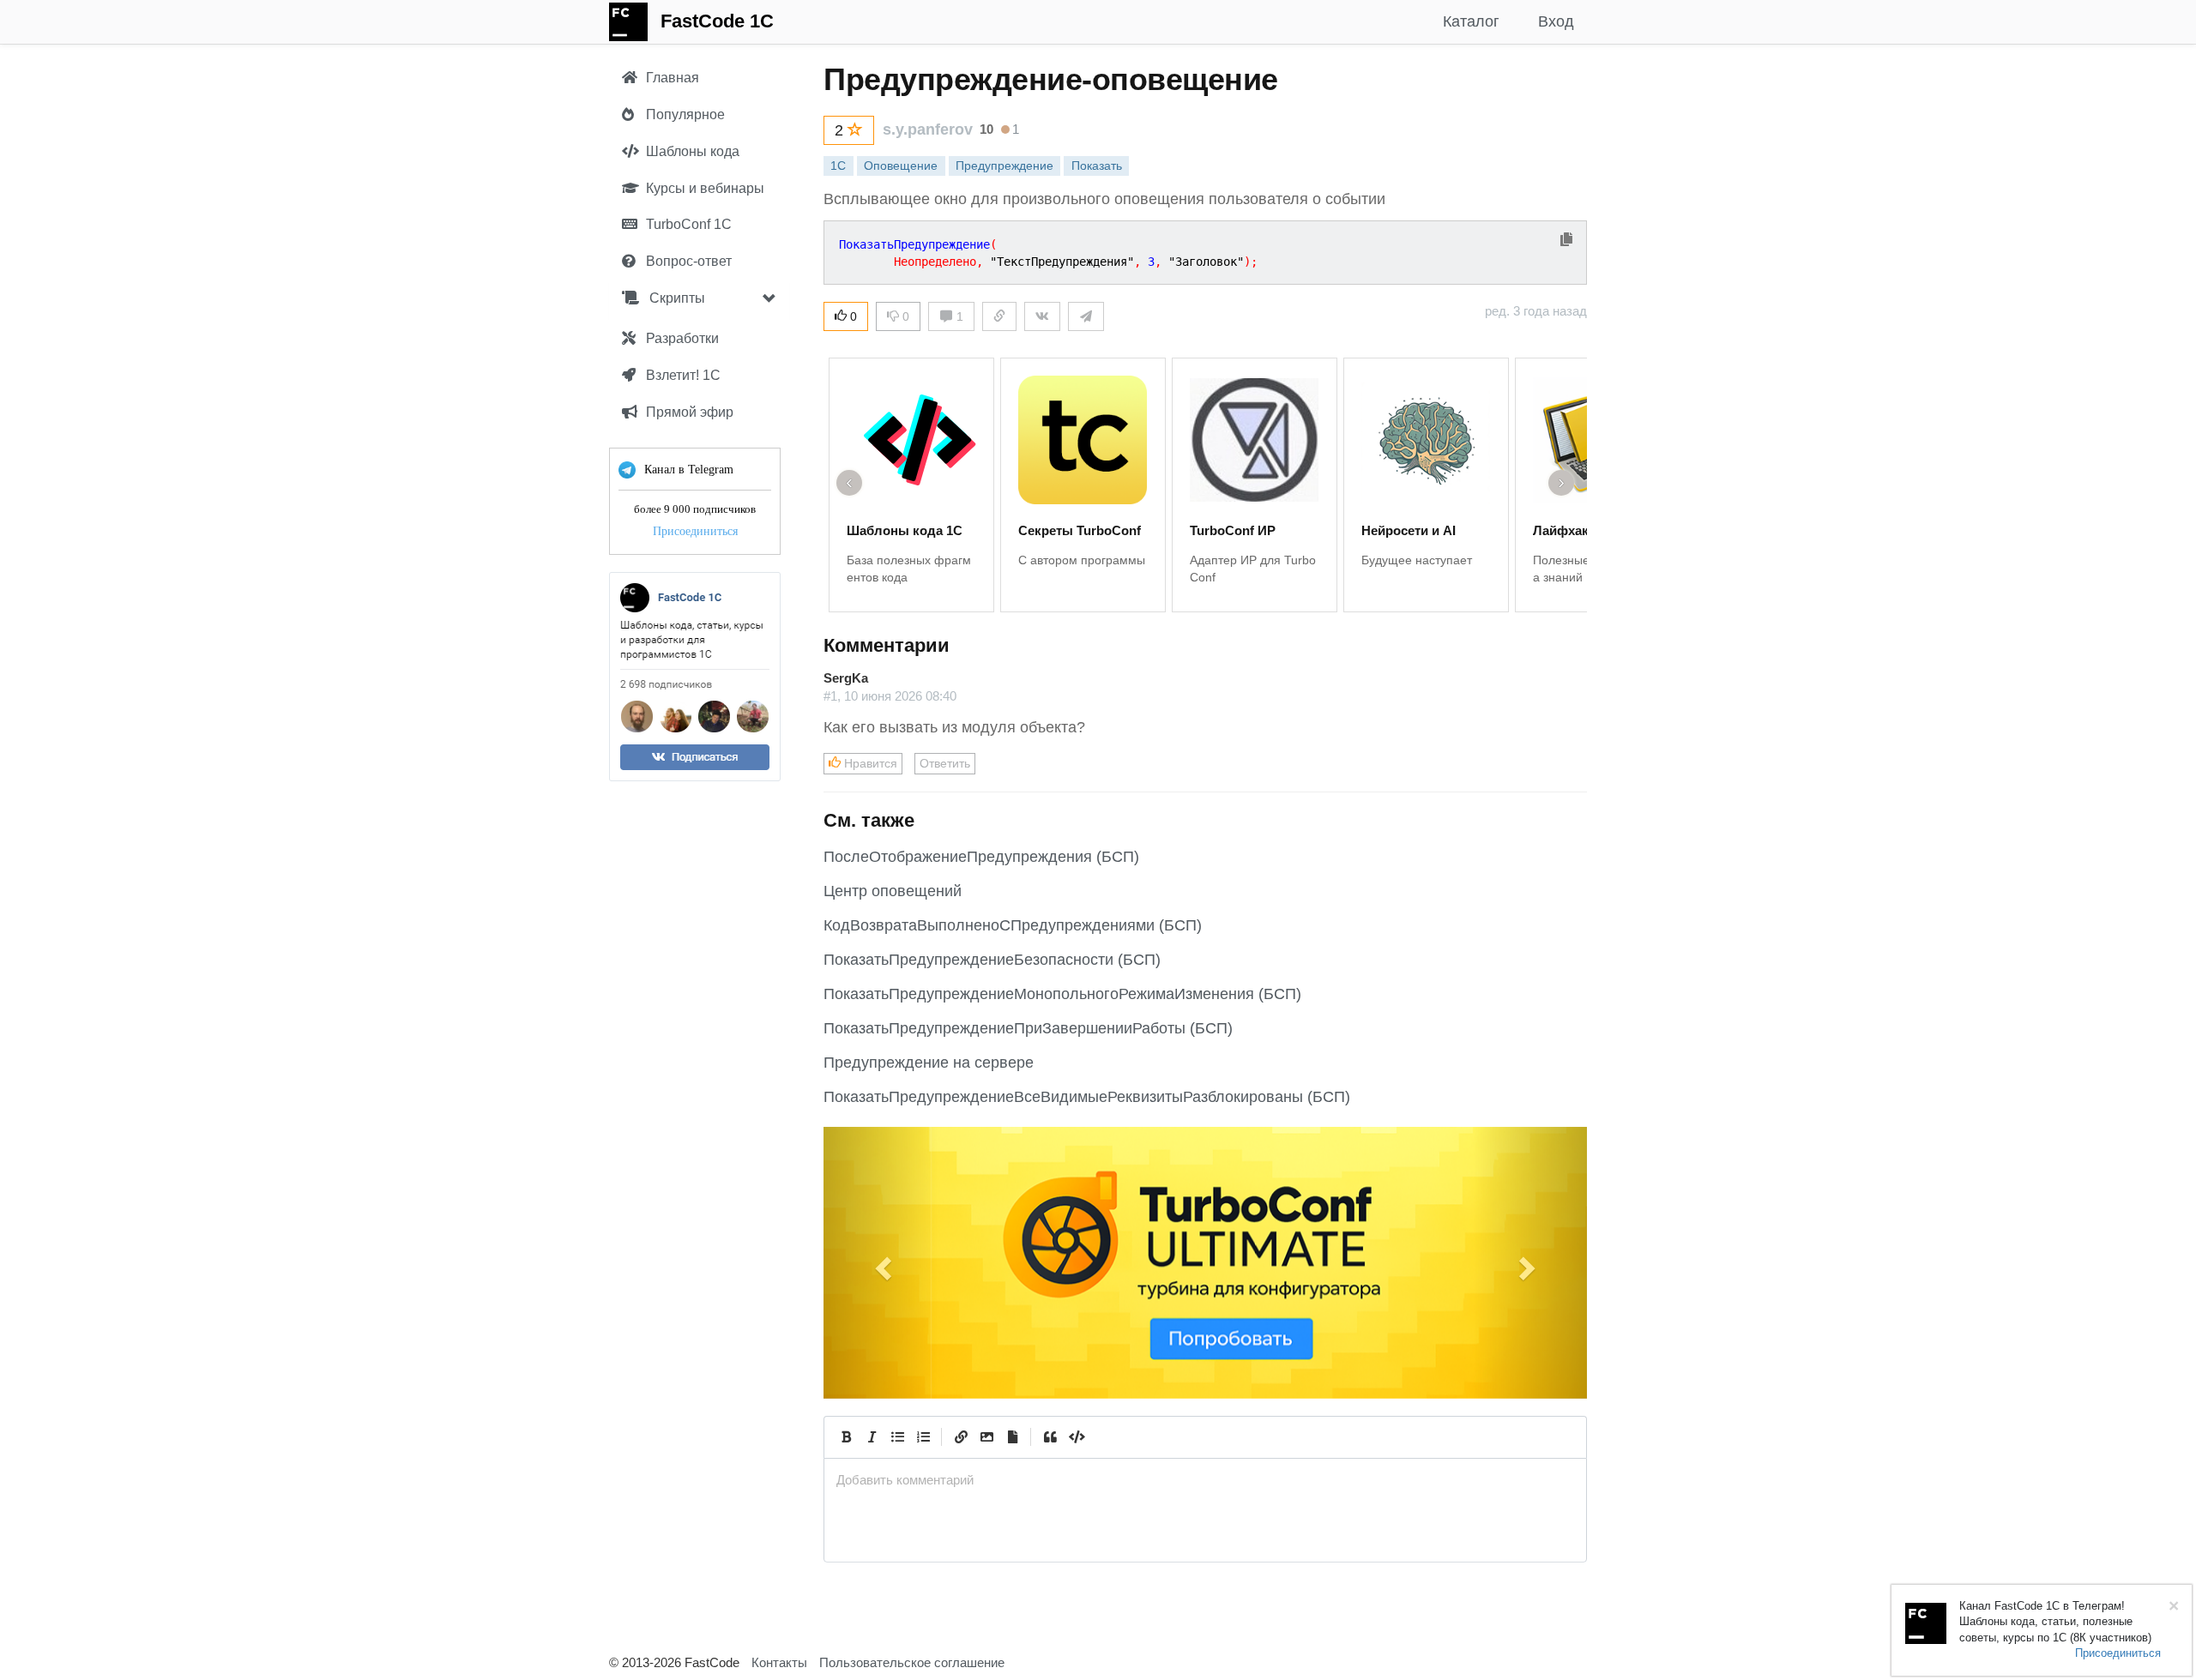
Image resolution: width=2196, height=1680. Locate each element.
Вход (1556, 21)
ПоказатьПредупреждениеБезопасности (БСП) (992, 960)
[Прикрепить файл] (1012, 1437)
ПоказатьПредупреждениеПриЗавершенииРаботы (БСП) (1028, 1028)
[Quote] (1050, 1437)
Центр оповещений (893, 891)
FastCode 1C (717, 21)
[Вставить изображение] (986, 1437)
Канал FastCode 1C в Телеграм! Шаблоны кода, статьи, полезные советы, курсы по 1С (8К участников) (2055, 1622)
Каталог (1471, 21)
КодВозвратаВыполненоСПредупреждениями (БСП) (1013, 925)
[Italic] (872, 1437)
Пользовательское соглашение (912, 1662)
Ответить (945, 763)
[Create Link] (961, 1437)
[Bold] (846, 1437)
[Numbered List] (923, 1437)
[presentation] (1205, 1480)
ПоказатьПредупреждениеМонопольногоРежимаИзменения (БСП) (1062, 994)
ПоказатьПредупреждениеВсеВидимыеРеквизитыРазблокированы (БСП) (1087, 1097)
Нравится (869, 763)
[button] (881, 1262)
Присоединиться (695, 531)
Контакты (779, 1662)
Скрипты (676, 298)
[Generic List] (897, 1437)
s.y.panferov (928, 129)
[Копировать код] (1566, 241)
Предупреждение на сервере (929, 1063)
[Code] (1076, 1437)
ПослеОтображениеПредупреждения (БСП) (981, 857)
